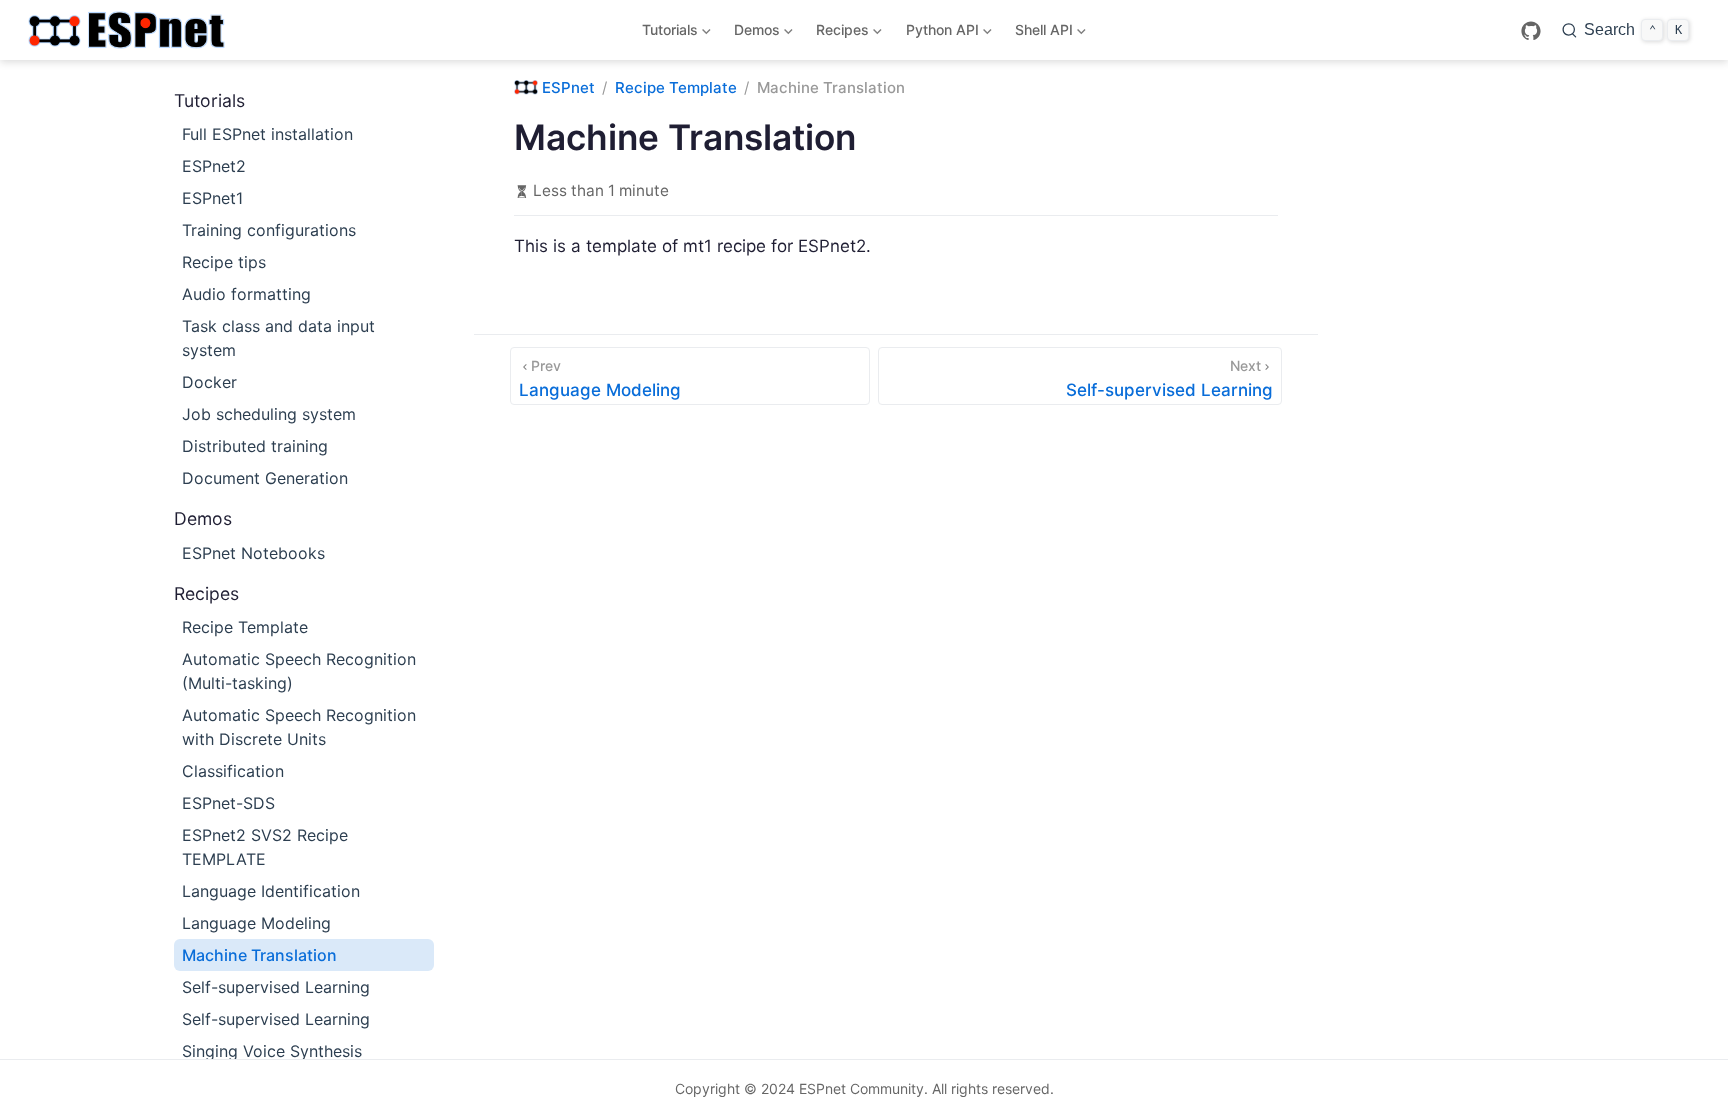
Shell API (1040, 33)
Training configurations (269, 230)
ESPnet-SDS (228, 803)
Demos (754, 33)
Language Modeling (256, 923)
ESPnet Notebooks (253, 553)
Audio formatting (246, 294)
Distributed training (255, 446)
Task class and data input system (278, 338)
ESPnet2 (214, 166)
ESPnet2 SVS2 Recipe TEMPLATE (265, 847)
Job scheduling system (269, 414)
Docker (209, 382)
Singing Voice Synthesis (272, 1051)
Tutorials (666, 33)
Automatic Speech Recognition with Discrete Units (299, 727)
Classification (233, 771)
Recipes (839, 33)
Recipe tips (224, 262)
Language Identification (271, 891)
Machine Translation (259, 955)
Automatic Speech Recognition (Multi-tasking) (299, 671)
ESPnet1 (212, 198)
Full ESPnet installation (267, 134)
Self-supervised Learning (276, 987)
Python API (938, 33)
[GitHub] (1531, 31)
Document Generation (265, 478)
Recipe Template (245, 627)
